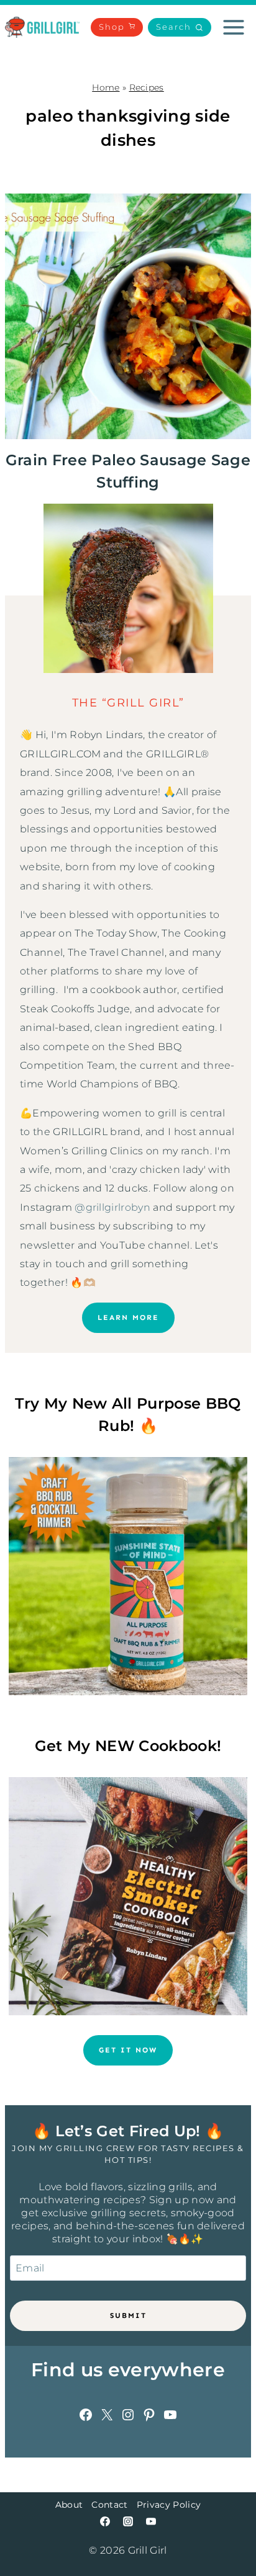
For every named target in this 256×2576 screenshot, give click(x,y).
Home (106, 87)
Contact (109, 2505)
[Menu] (234, 27)
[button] (180, 28)
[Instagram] (128, 2521)
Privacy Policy (169, 2505)
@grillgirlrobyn (112, 1207)
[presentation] (128, 316)
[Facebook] (105, 2521)
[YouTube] (151, 2521)
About (69, 2505)
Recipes (147, 87)
